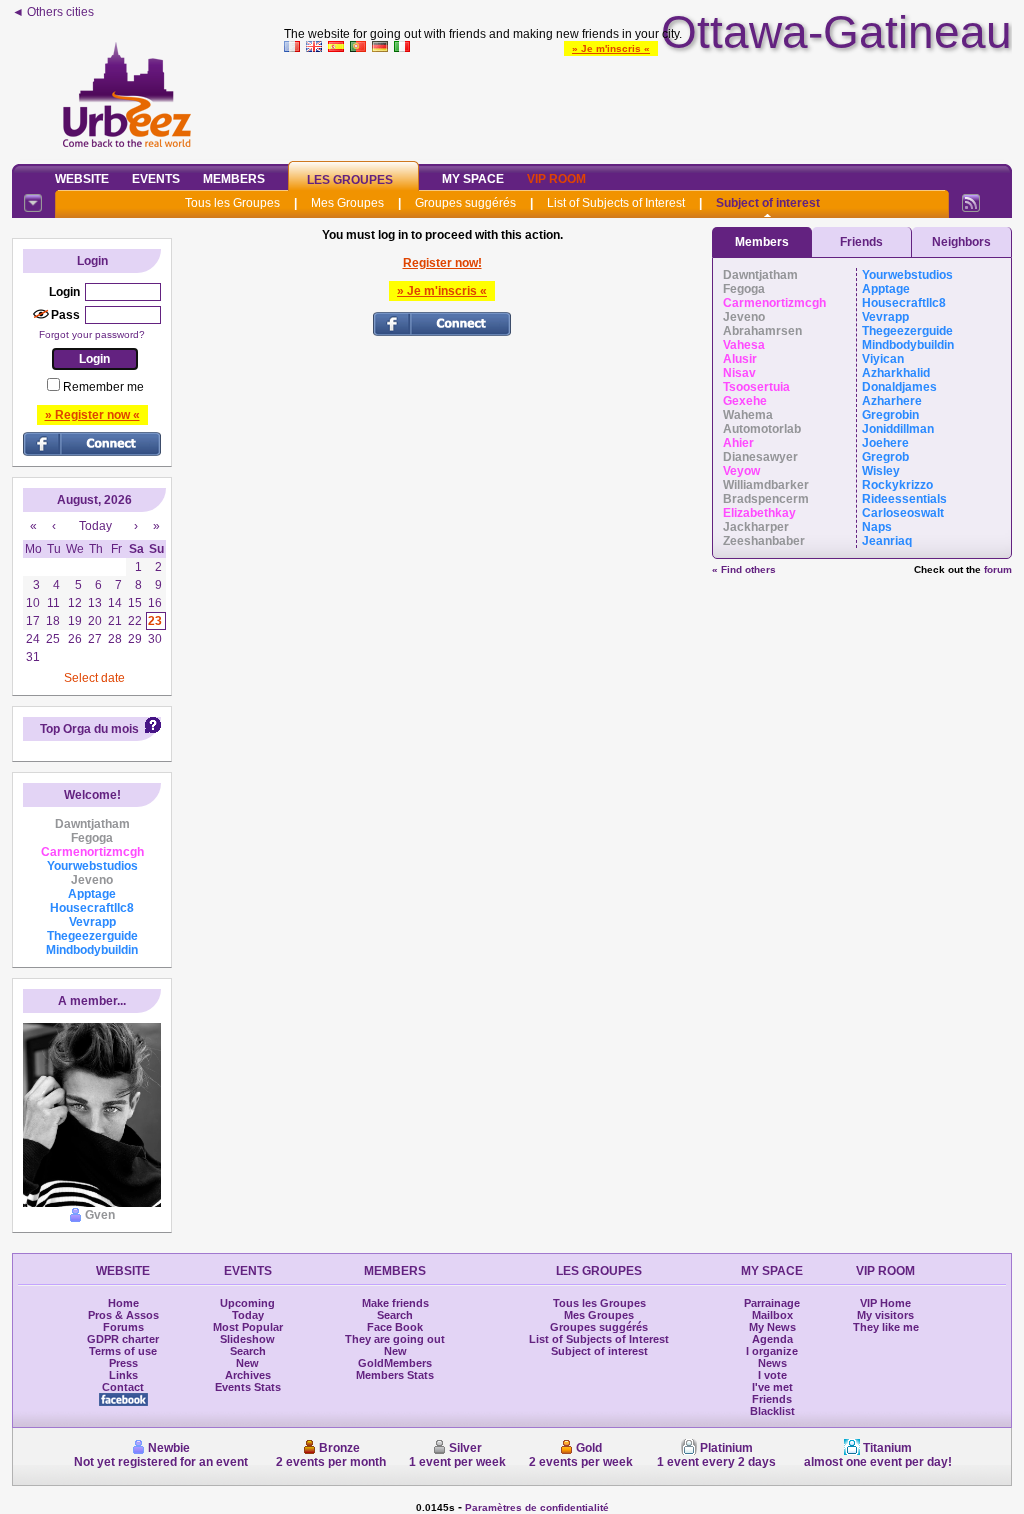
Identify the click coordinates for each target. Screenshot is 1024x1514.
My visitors (885, 1315)
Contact (123, 1387)
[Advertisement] (648, 104)
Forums (123, 1327)
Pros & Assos (123, 1315)
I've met (772, 1387)
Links (123, 1375)
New (247, 1363)
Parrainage (772, 1303)
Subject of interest (768, 203)
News (772, 1363)
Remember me (103, 387)
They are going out (395, 1339)
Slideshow (247, 1339)
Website (82, 179)
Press (123, 1363)
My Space (473, 179)
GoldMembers (395, 1363)
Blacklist (772, 1411)
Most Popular (248, 1327)
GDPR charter (123, 1339)
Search (248, 1351)
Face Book (395, 1327)
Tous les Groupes (232, 203)
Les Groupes (350, 180)
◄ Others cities (53, 12)
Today (248, 1315)
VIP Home (885, 1303)
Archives (248, 1375)
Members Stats (395, 1375)
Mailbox (772, 1315)
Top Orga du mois (89, 729)
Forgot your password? (92, 334)
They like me (886, 1327)
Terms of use (123, 1351)
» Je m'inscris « (611, 48)
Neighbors (961, 242)
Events (156, 179)
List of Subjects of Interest (616, 203)
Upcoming (247, 1303)
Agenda (772, 1339)
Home (123, 1303)
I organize (772, 1351)
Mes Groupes (347, 203)
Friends (861, 242)
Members (234, 179)
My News (772, 1327)
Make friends (395, 1303)
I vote (772, 1375)
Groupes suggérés (465, 203)
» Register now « (92, 415)
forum (998, 569)
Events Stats (248, 1387)
